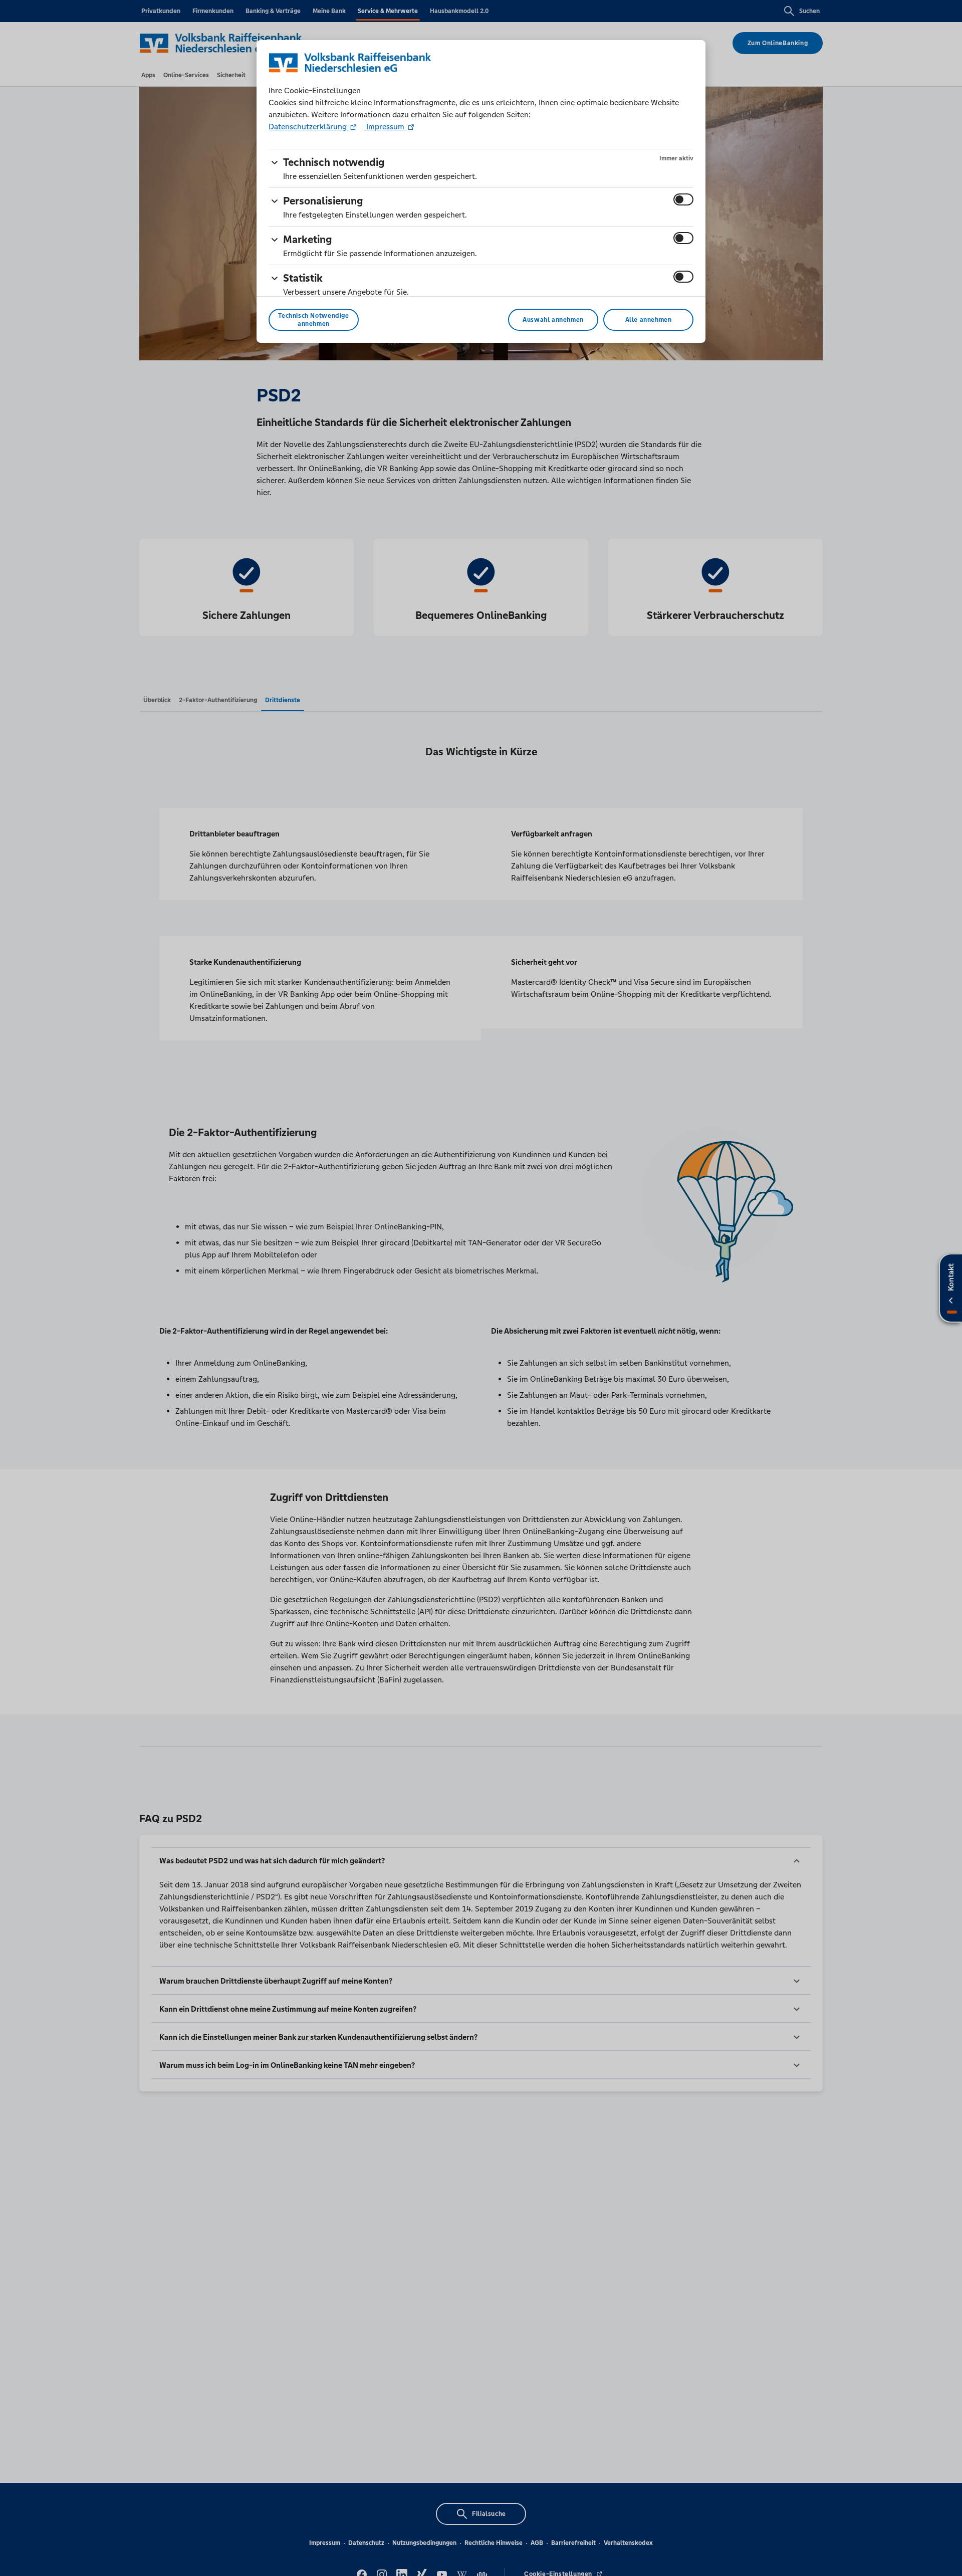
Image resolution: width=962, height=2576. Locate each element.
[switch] (683, 199)
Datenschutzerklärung (309, 127)
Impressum (385, 127)
